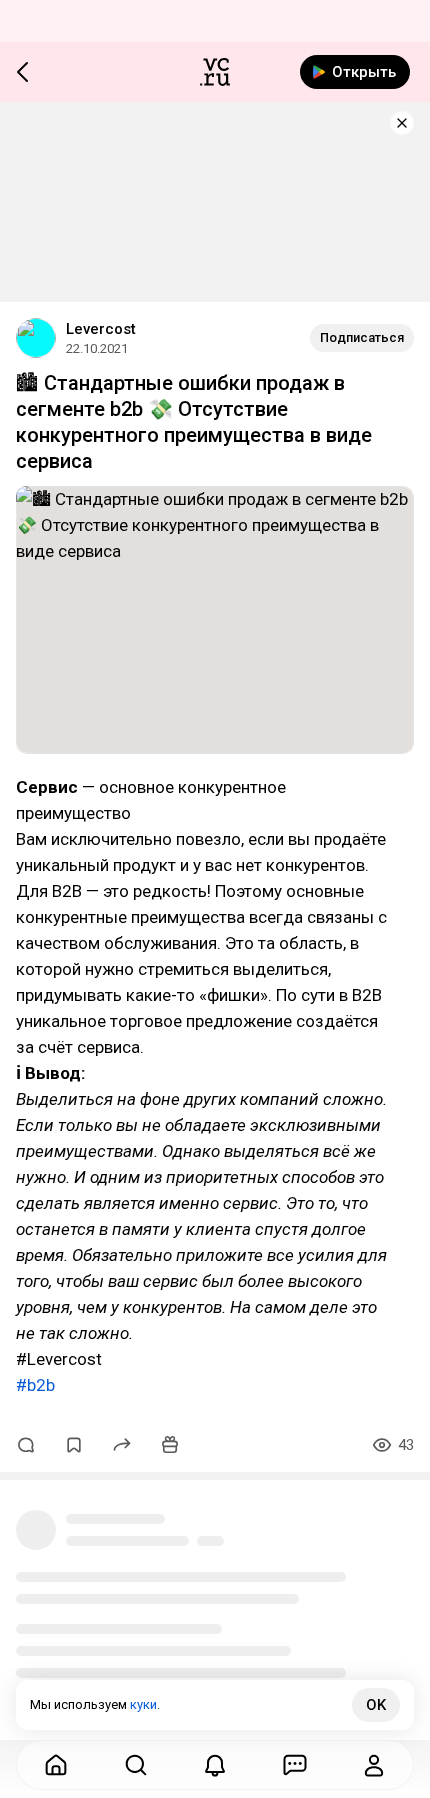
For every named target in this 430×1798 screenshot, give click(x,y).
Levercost (101, 329)
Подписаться (362, 337)
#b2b (35, 1385)
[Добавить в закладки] (74, 1445)
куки (143, 1704)
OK (376, 1705)
